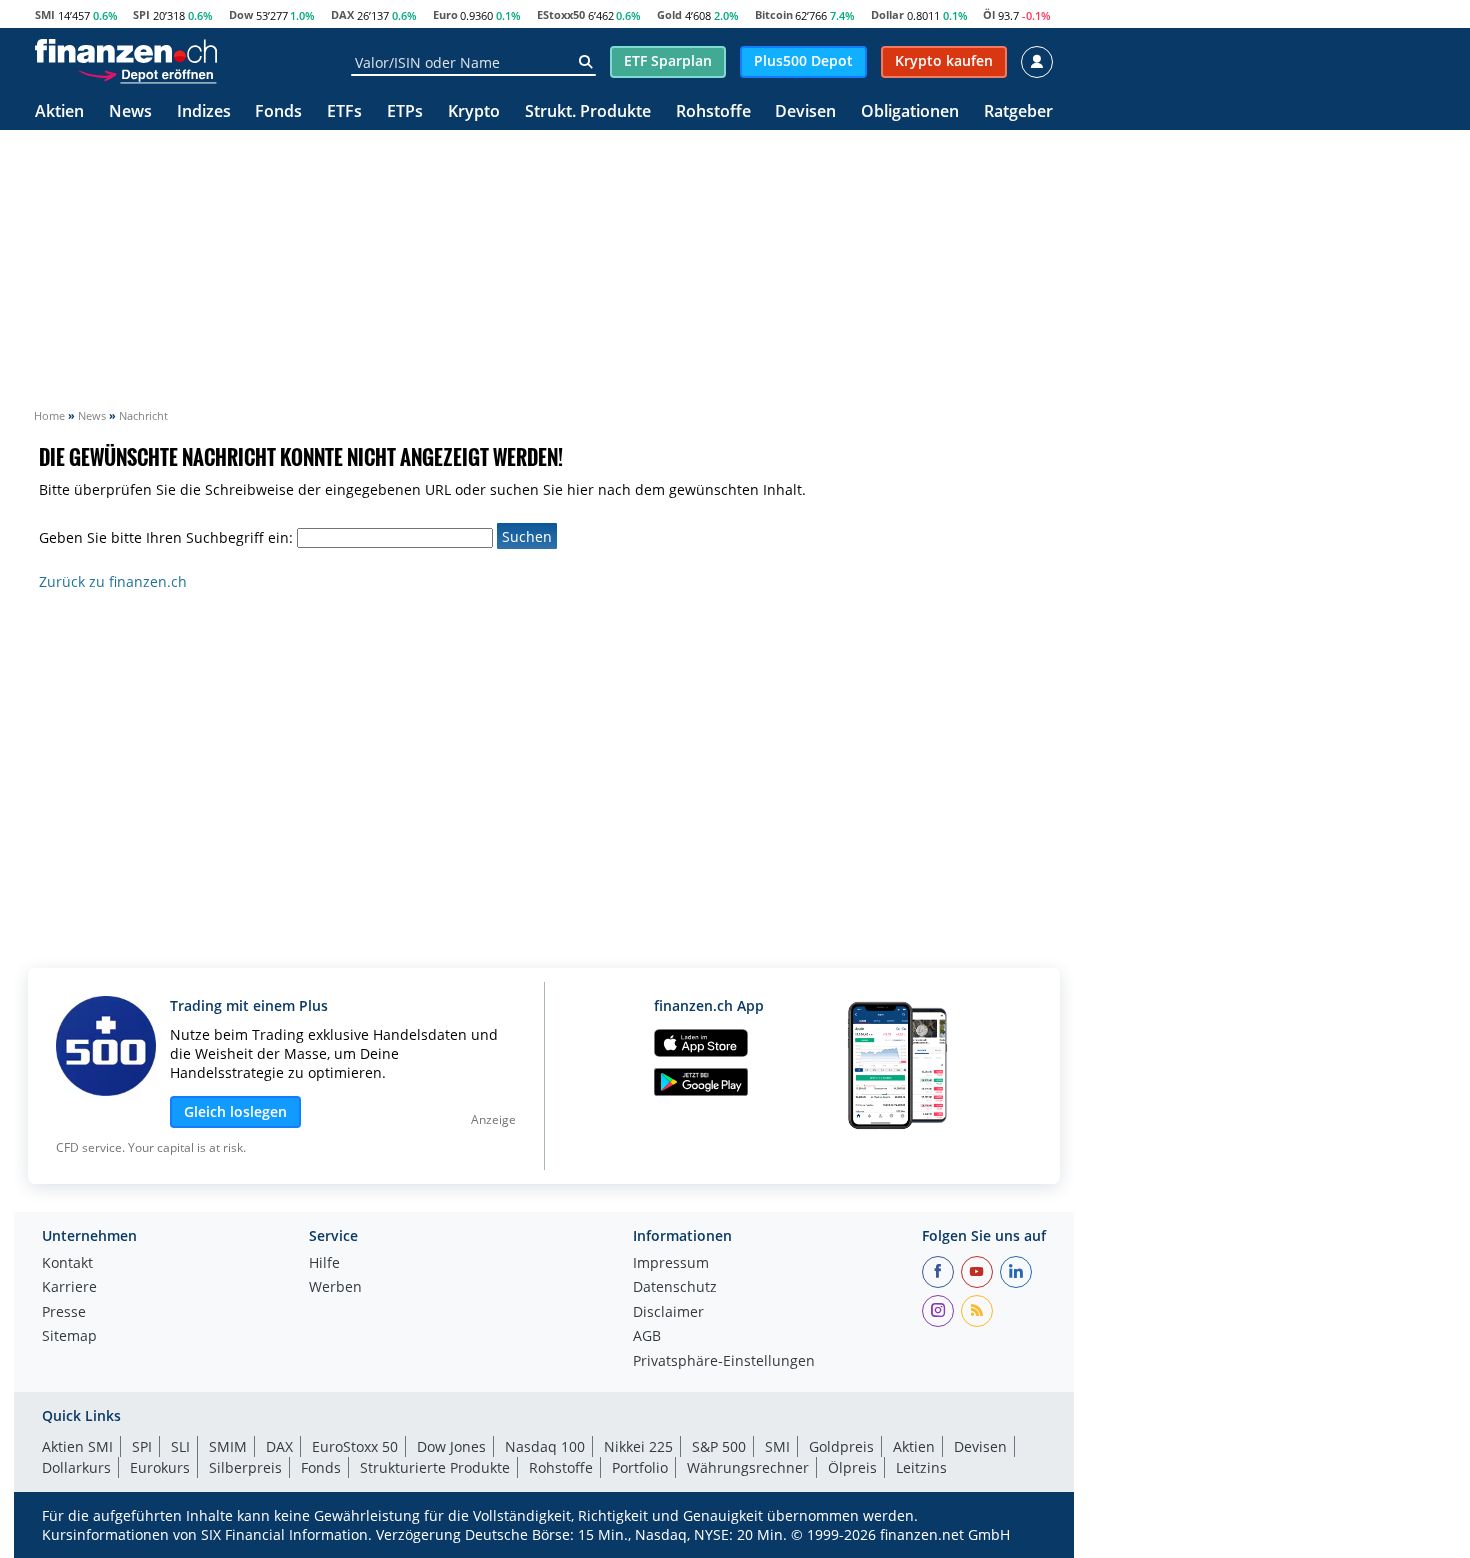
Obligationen (910, 112)
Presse (64, 1313)
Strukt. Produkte (588, 112)
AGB (647, 1337)
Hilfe (324, 1264)
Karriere (69, 1288)
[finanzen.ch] (126, 51)
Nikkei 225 (638, 1446)
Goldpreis (841, 1446)
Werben (335, 1288)
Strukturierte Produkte (435, 1467)
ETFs (344, 112)
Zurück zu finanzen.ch (113, 581)
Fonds (278, 112)
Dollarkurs (76, 1467)
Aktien (59, 112)
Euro (445, 14)
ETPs (405, 112)
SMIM (228, 1446)
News (130, 112)
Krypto (474, 112)
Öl (989, 14)
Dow (241, 14)
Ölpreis (852, 1467)
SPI (141, 14)
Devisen (805, 112)
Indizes (204, 112)
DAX (342, 14)
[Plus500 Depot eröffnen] (147, 74)
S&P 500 (719, 1446)
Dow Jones (451, 1446)
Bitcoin (774, 14)
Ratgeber (1018, 112)
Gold (669, 14)
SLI (180, 1446)
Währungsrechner (748, 1467)
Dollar (887, 14)
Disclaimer (668, 1313)
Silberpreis (245, 1467)
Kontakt (67, 1264)
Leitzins (921, 1467)
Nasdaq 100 (545, 1446)
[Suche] (585, 62)
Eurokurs (160, 1467)
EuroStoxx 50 (355, 1446)
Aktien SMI (77, 1446)
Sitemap (69, 1337)
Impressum (671, 1264)
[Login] (1037, 62)
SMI (45, 14)
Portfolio (640, 1467)
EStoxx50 (561, 14)
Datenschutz (675, 1288)
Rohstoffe (713, 112)
